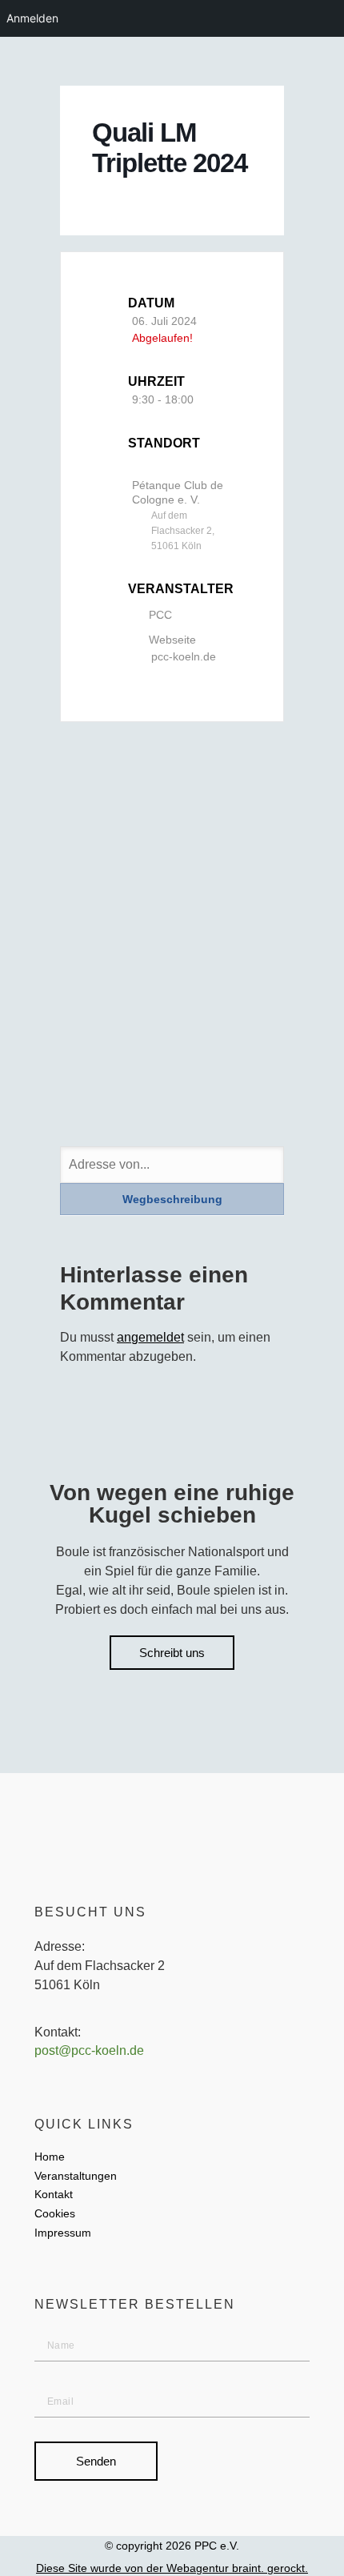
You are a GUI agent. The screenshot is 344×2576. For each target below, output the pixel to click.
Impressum (63, 2233)
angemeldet (150, 1337)
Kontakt (54, 2194)
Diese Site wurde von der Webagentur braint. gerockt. (172, 2568)
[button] (326, 62)
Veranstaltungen (76, 2176)
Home (50, 2157)
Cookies (55, 2213)
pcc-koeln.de (184, 656)
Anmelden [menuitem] (32, 18)
